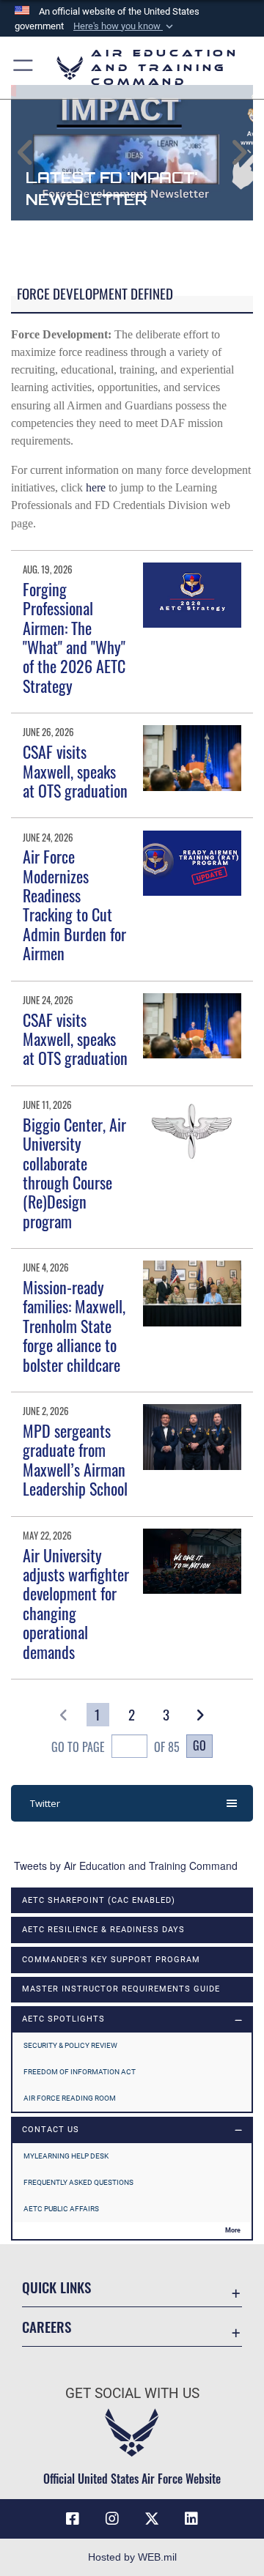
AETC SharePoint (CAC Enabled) (99, 1900)
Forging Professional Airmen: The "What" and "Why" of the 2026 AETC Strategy (74, 637)
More (233, 2230)
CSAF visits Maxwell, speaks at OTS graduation (75, 771)
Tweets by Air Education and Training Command (126, 1866)
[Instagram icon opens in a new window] (112, 2519)
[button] (125, 26)
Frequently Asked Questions (78, 2182)
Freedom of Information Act (80, 2072)
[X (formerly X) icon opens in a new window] (152, 2519)
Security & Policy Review (70, 2045)
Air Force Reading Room (70, 2098)
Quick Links (56, 2287)
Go (199, 1745)
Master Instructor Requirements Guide (121, 1989)
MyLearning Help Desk (66, 2156)
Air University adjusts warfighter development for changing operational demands (76, 1603)
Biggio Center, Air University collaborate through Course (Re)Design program (74, 1173)
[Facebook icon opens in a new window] (73, 2519)
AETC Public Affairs (61, 2209)
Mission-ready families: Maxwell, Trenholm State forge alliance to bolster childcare (74, 1326)
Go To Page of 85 (115, 1747)
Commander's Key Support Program (111, 1960)
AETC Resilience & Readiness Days (103, 1930)
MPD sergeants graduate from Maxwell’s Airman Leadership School (75, 1459)
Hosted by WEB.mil (132, 2557)
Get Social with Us (132, 2393)
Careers (47, 2327)
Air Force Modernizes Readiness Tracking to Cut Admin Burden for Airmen (74, 905)
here (96, 487)
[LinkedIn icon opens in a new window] (191, 2519)
